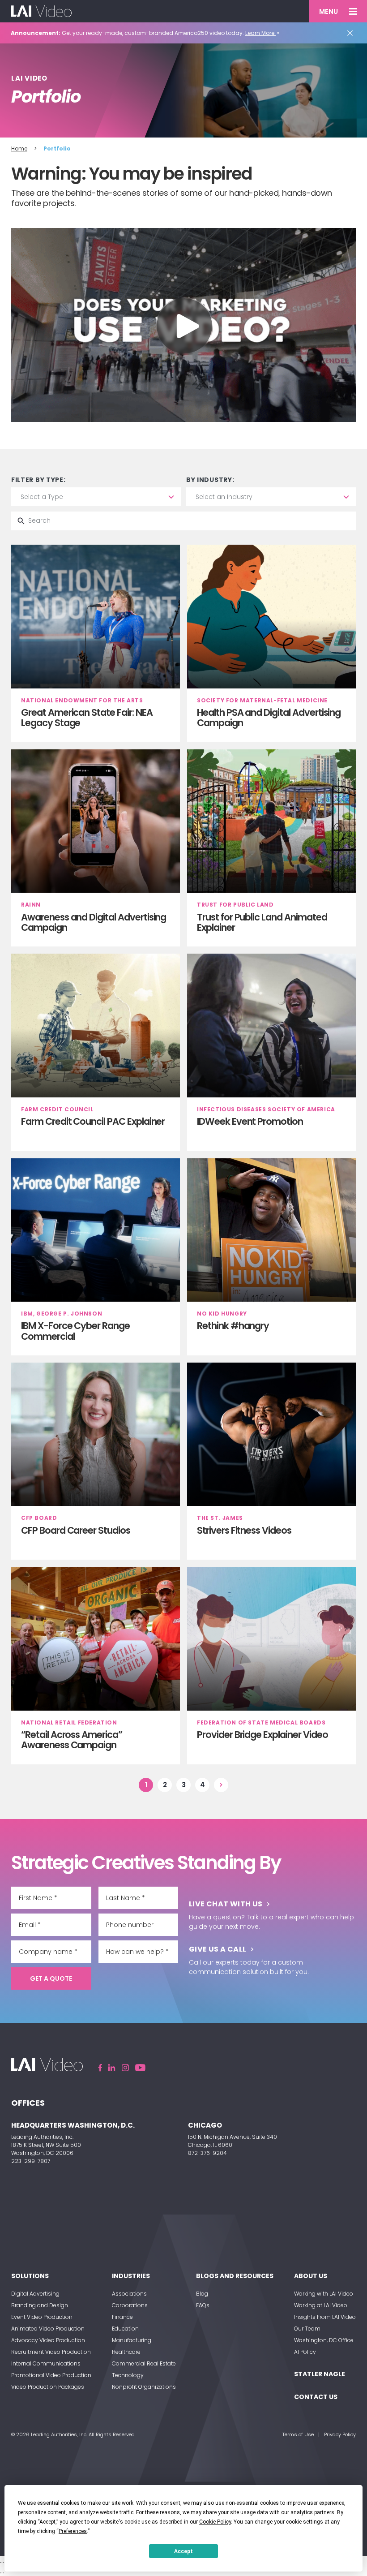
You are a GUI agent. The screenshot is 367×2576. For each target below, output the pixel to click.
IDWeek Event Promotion (250, 1121)
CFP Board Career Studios (76, 1530)
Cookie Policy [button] (215, 2522)
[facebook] (100, 2068)
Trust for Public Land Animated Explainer (262, 922)
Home (19, 148)
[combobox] (96, 497)
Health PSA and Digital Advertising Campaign (269, 718)
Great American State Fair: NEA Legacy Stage (87, 718)
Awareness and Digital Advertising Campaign (94, 922)
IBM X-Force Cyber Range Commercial (75, 1331)
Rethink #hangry (233, 1326)
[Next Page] (221, 1785)
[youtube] (140, 2068)
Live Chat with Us (226, 1904)
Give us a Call (218, 1949)
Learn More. (260, 33)
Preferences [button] (73, 2531)
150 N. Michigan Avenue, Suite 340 (233, 2137)
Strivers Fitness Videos (244, 1530)
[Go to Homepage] (41, 11)
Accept (183, 2551)
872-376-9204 (207, 2153)
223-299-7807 (31, 2161)
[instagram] (125, 2068)
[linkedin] (112, 2068)
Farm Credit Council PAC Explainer (93, 1121)
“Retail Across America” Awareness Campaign (72, 1740)
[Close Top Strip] (352, 33)
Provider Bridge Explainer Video (262, 1735)
